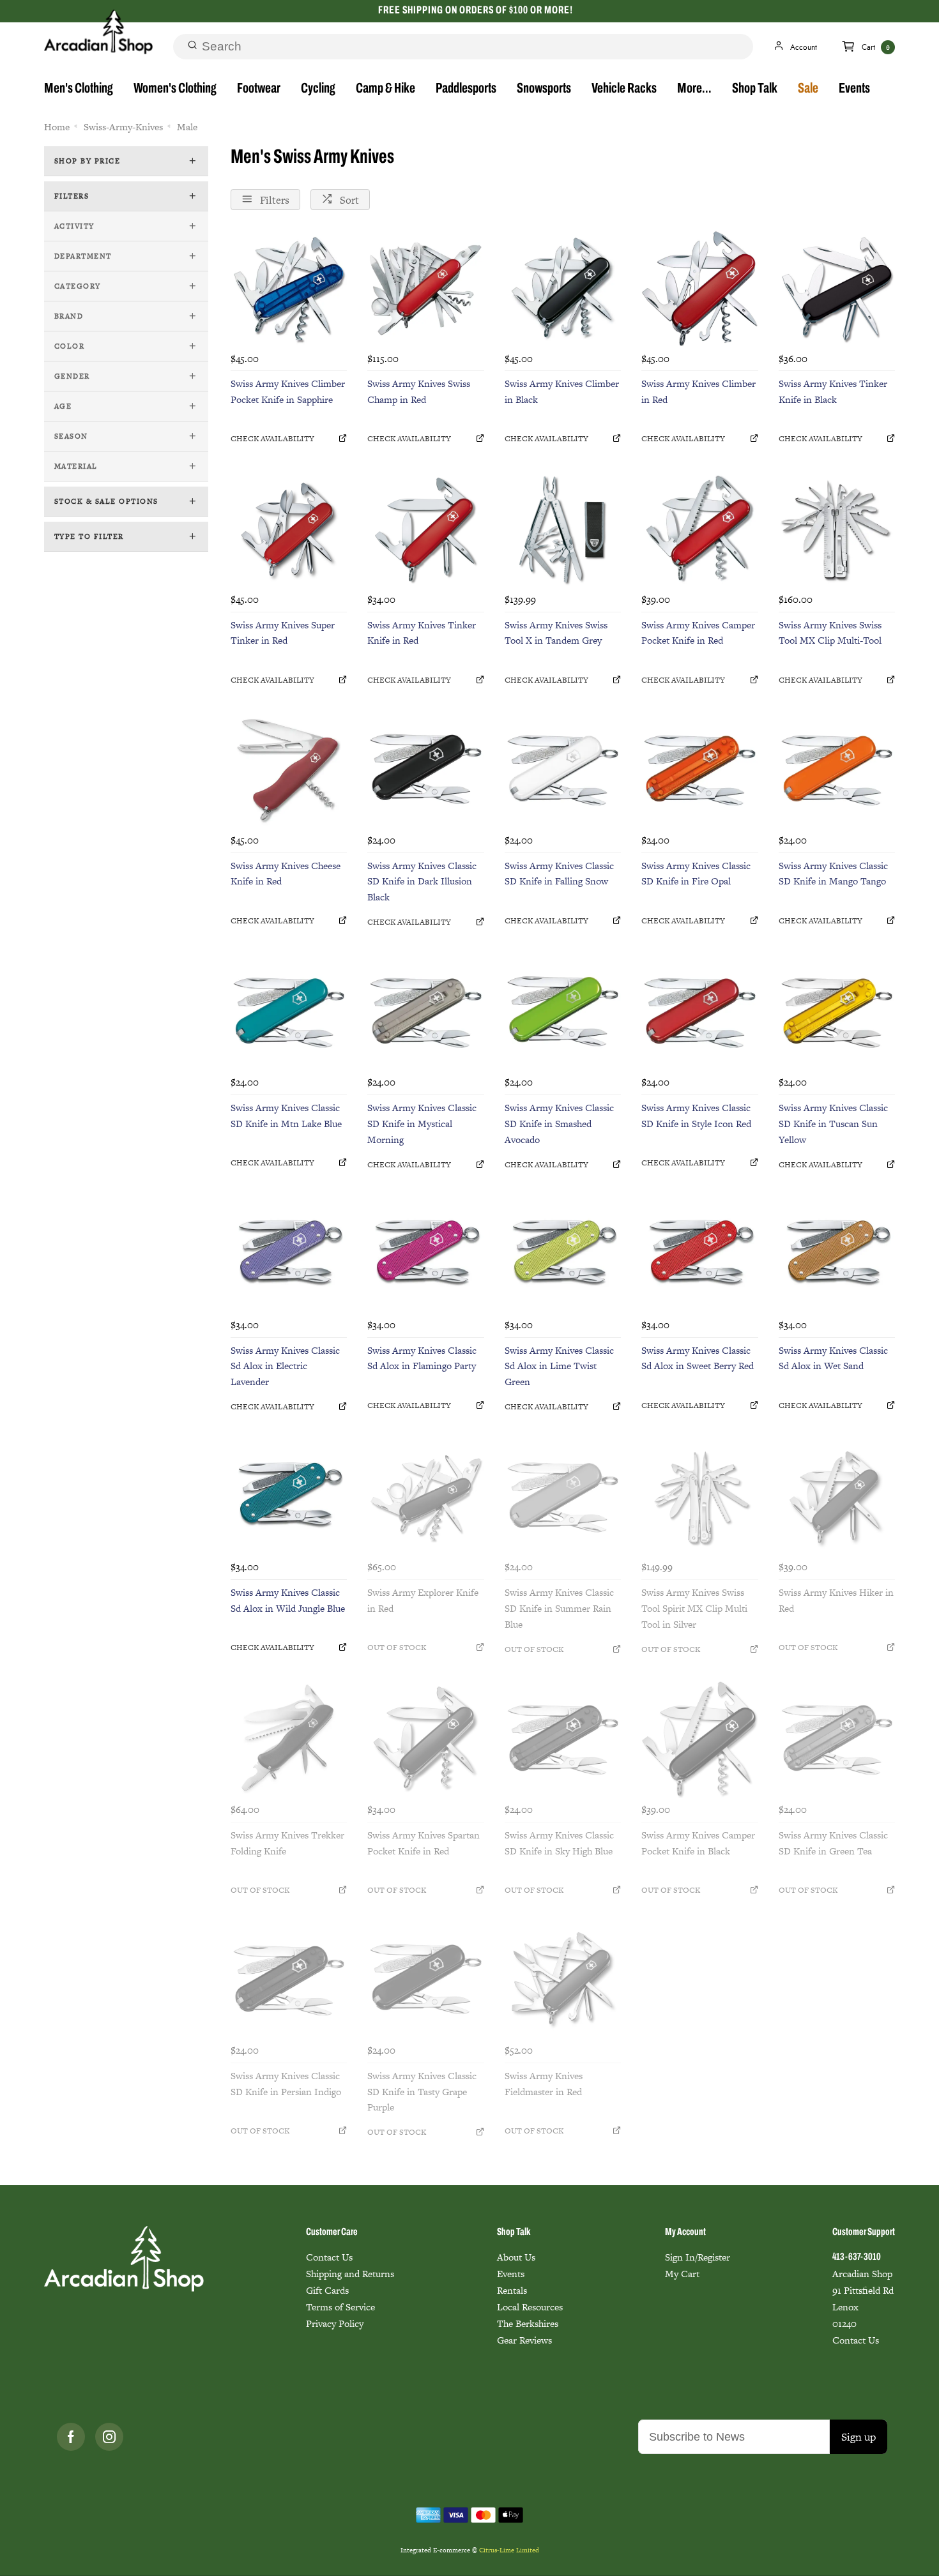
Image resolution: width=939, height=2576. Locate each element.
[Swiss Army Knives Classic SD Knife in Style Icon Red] (699, 1013)
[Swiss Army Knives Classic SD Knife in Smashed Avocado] (563, 1013)
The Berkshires (528, 2323)
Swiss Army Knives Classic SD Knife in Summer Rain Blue (559, 1608)
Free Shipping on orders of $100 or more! (476, 11)
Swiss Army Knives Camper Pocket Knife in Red (698, 633)
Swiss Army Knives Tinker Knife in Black (833, 391)
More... (694, 89)
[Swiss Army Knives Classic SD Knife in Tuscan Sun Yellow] (837, 1013)
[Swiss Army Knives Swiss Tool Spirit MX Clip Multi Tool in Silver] (699, 1497)
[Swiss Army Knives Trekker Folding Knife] (289, 1739)
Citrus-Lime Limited (509, 2550)
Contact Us (329, 2257)
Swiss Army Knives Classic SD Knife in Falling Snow (559, 874)
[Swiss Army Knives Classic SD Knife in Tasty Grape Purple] (425, 1980)
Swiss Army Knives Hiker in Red (836, 1600)
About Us (516, 2257)
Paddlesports (466, 89)
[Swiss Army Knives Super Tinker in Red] (289, 529)
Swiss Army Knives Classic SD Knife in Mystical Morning (422, 1124)
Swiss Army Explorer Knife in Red (423, 1600)
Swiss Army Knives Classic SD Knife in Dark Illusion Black (422, 882)
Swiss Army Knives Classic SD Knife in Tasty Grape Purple (422, 2092)
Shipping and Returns (350, 2274)
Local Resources (530, 2307)
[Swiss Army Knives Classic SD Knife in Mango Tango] (837, 770)
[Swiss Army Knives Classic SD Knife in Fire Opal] (699, 770)
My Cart (682, 2274)
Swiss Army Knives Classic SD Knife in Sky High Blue (559, 1843)
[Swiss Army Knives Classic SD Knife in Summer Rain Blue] (563, 1497)
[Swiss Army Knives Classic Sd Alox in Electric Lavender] (289, 1255)
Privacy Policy (335, 2323)
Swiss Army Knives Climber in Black (562, 391)
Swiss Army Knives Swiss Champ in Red (419, 391)
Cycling (318, 89)
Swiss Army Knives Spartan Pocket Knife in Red (424, 1843)
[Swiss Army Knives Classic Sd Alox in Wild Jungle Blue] (289, 1497)
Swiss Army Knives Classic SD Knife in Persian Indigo (286, 2084)
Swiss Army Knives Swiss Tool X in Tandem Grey (556, 633)
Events (854, 89)
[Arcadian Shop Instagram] (109, 2437)
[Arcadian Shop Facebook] (71, 2437)
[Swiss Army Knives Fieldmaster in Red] (563, 1980)
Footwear (259, 89)
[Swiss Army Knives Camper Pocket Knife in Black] (699, 1739)
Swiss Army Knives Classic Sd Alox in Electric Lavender (285, 1366)
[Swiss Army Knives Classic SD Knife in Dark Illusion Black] (425, 770)
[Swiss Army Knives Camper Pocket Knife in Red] (699, 529)
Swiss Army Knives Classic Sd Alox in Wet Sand (833, 1358)
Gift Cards (327, 2290)
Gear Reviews (524, 2340)
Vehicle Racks (624, 89)
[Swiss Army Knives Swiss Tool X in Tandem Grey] (563, 529)
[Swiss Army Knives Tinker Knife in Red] (425, 529)
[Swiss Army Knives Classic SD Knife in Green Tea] (837, 1739)
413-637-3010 (857, 2257)
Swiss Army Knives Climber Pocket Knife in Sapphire (288, 391)
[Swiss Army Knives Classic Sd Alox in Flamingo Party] (425, 1255)
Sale (808, 89)
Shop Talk (755, 89)
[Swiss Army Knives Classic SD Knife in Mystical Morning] (425, 1013)
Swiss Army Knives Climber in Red (699, 391)
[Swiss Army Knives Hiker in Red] (837, 1497)
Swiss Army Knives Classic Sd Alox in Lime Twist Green (559, 1366)
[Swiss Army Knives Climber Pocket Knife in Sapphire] (289, 289)
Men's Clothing (79, 89)
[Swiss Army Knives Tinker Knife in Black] (837, 289)
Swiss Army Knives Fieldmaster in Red (544, 2084)
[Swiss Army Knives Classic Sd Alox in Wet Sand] (837, 1255)
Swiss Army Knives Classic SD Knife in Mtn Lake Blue (286, 1116)
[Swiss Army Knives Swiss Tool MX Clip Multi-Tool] (837, 529)
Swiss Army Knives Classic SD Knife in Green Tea (833, 1843)
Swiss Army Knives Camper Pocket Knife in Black (698, 1843)
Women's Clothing (175, 89)
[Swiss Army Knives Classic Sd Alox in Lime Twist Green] (563, 1255)
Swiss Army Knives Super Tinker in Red (283, 633)
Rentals (512, 2290)
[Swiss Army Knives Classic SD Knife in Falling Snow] (563, 770)
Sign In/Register (698, 2257)
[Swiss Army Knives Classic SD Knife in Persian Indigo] (289, 1980)
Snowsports (544, 89)
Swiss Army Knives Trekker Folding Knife (287, 1843)
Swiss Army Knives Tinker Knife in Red (422, 633)
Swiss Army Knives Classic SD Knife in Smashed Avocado (559, 1124)
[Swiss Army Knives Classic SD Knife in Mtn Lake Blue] (289, 1013)
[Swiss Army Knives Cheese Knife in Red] (289, 770)
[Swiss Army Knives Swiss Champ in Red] (425, 289)
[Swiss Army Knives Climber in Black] (563, 289)
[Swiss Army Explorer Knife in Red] (425, 1497)
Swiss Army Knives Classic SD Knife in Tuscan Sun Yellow (833, 1124)
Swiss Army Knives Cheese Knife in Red (286, 874)
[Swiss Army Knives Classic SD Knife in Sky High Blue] (563, 1739)
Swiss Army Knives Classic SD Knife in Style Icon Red (696, 1116)
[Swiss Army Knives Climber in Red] (699, 289)
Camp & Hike (386, 89)
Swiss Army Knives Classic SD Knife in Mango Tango (833, 874)
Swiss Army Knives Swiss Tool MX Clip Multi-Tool (830, 633)
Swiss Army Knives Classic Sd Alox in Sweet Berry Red (698, 1358)
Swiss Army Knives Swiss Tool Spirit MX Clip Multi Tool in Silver (694, 1608)
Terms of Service (340, 2307)
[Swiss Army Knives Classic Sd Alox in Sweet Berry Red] (699, 1255)
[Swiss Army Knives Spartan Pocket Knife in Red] (425, 1739)
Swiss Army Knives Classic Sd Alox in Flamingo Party (422, 1358)
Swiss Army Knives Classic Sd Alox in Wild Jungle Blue (288, 1600)
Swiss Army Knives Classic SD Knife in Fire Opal (696, 874)
